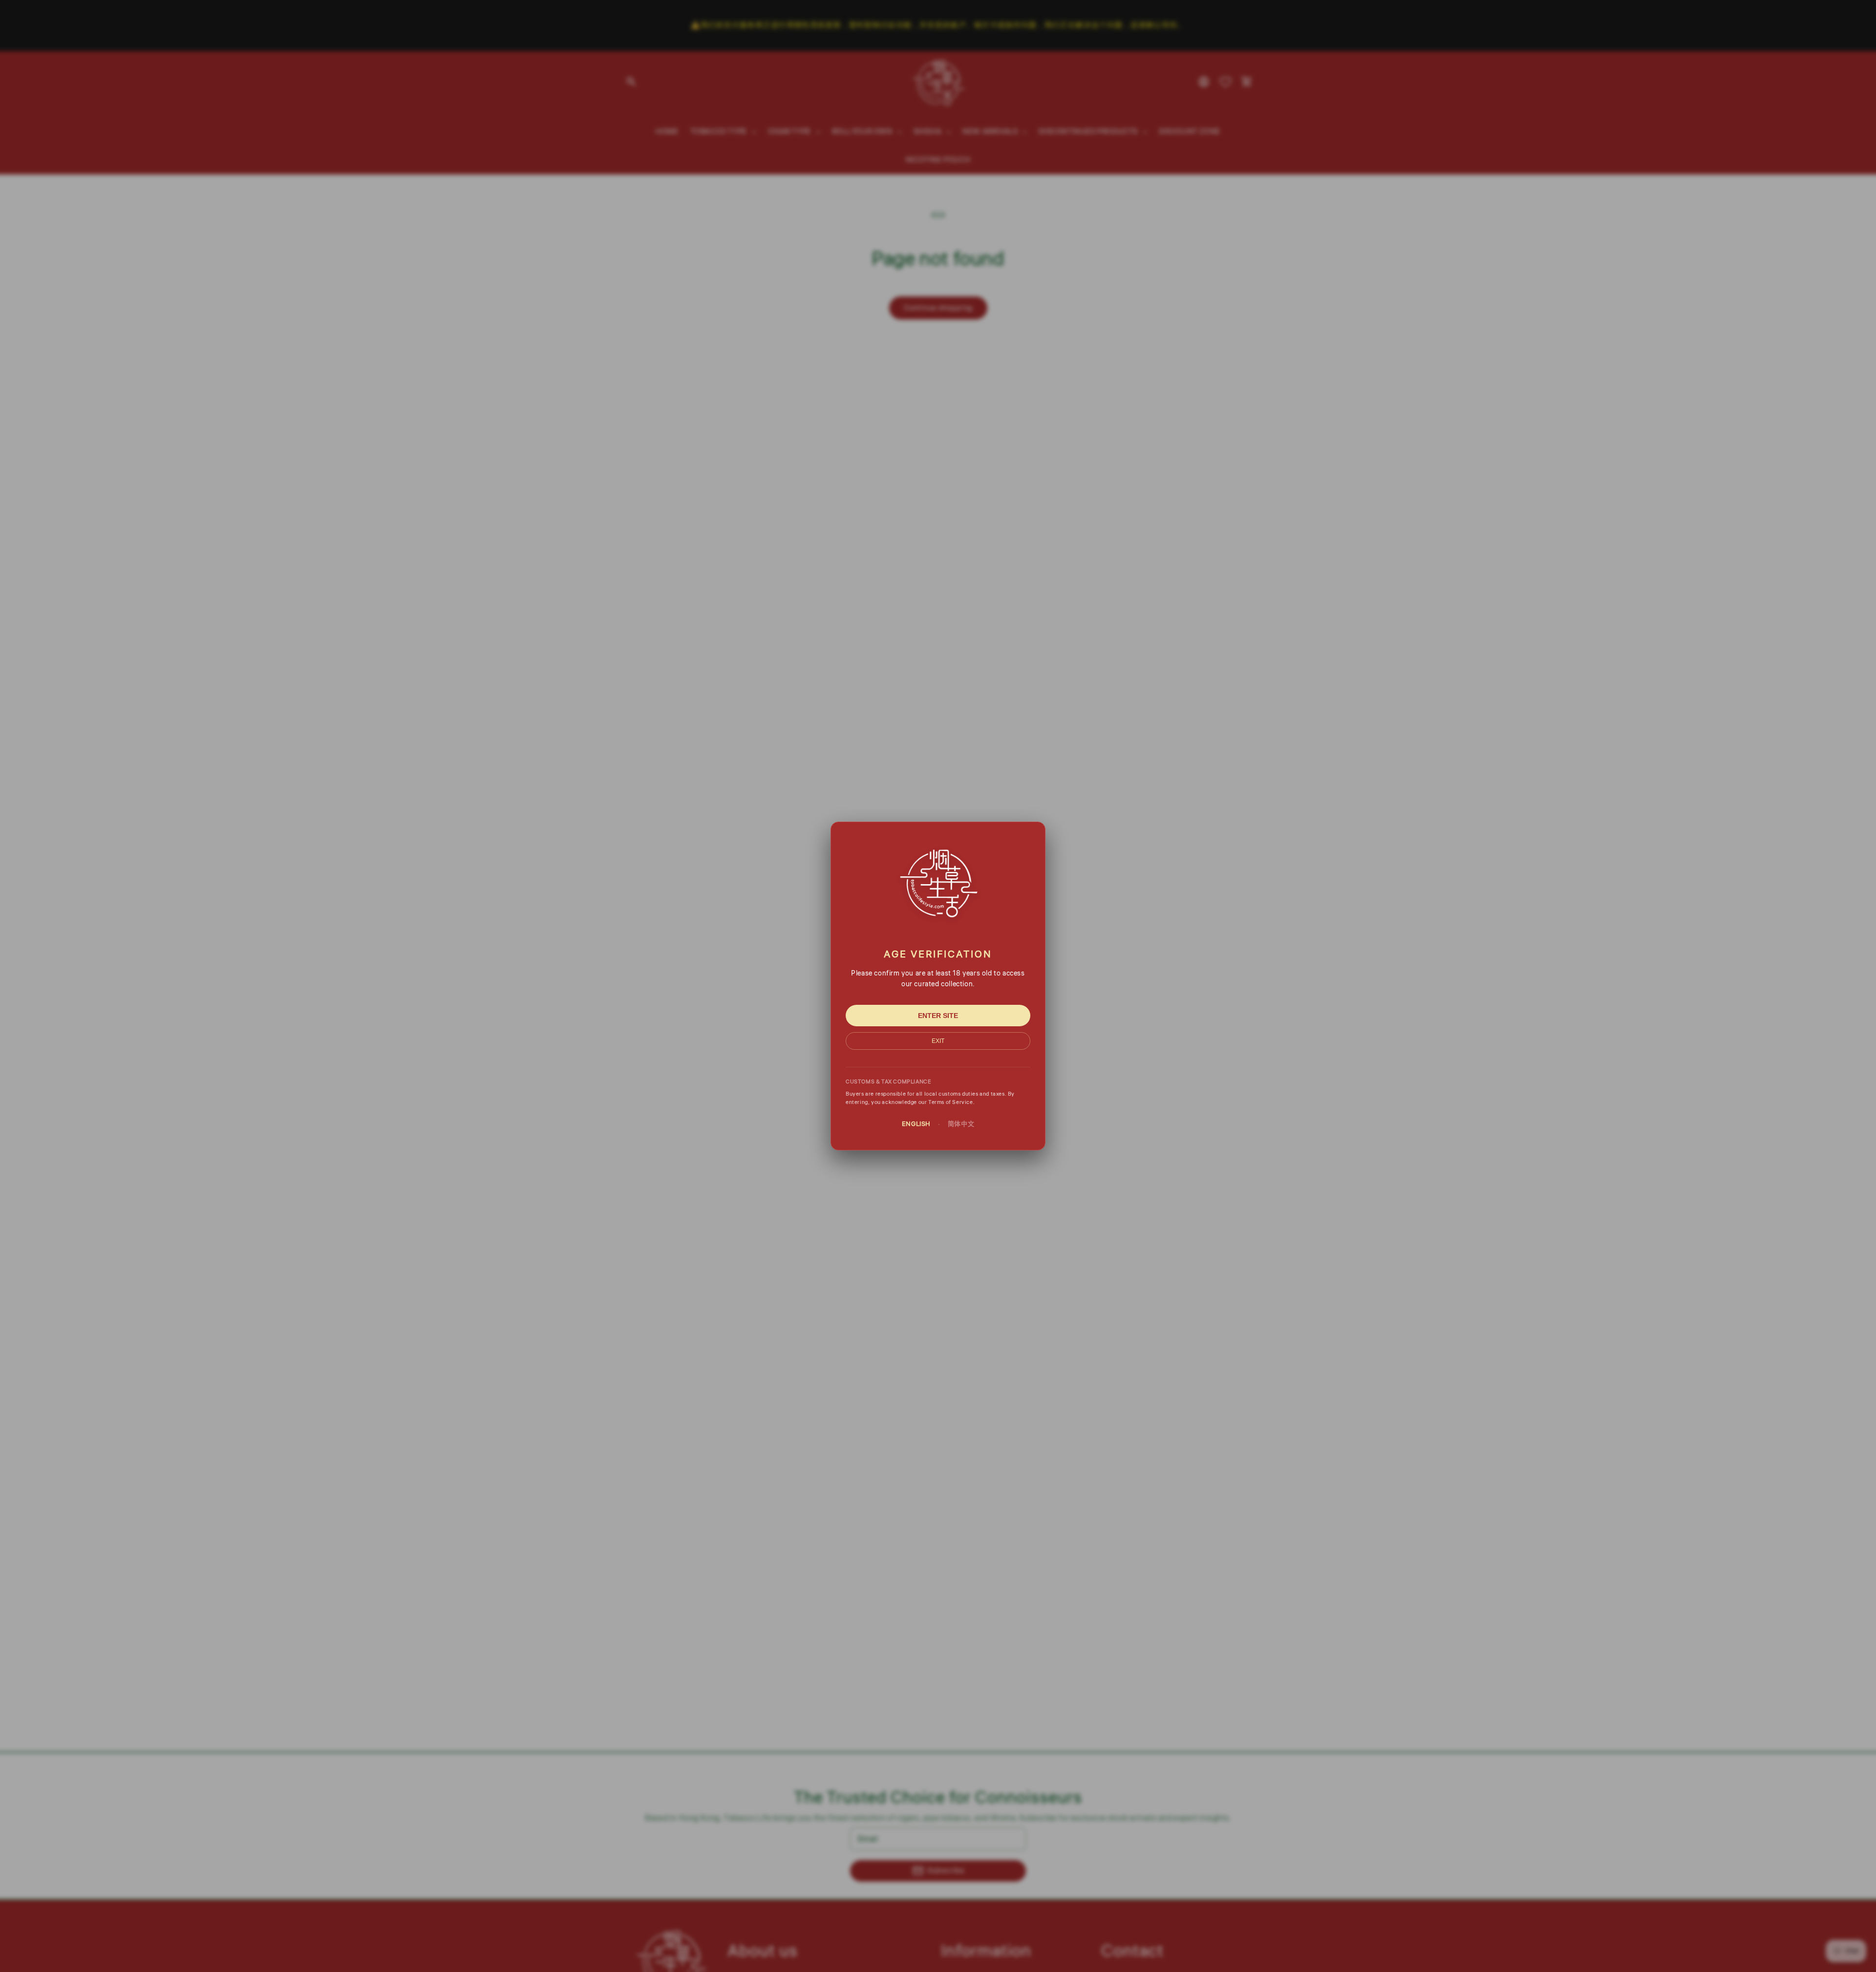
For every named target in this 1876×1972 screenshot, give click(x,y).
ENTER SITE (938, 1016)
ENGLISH (916, 1124)
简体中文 (961, 1124)
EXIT (938, 1041)
